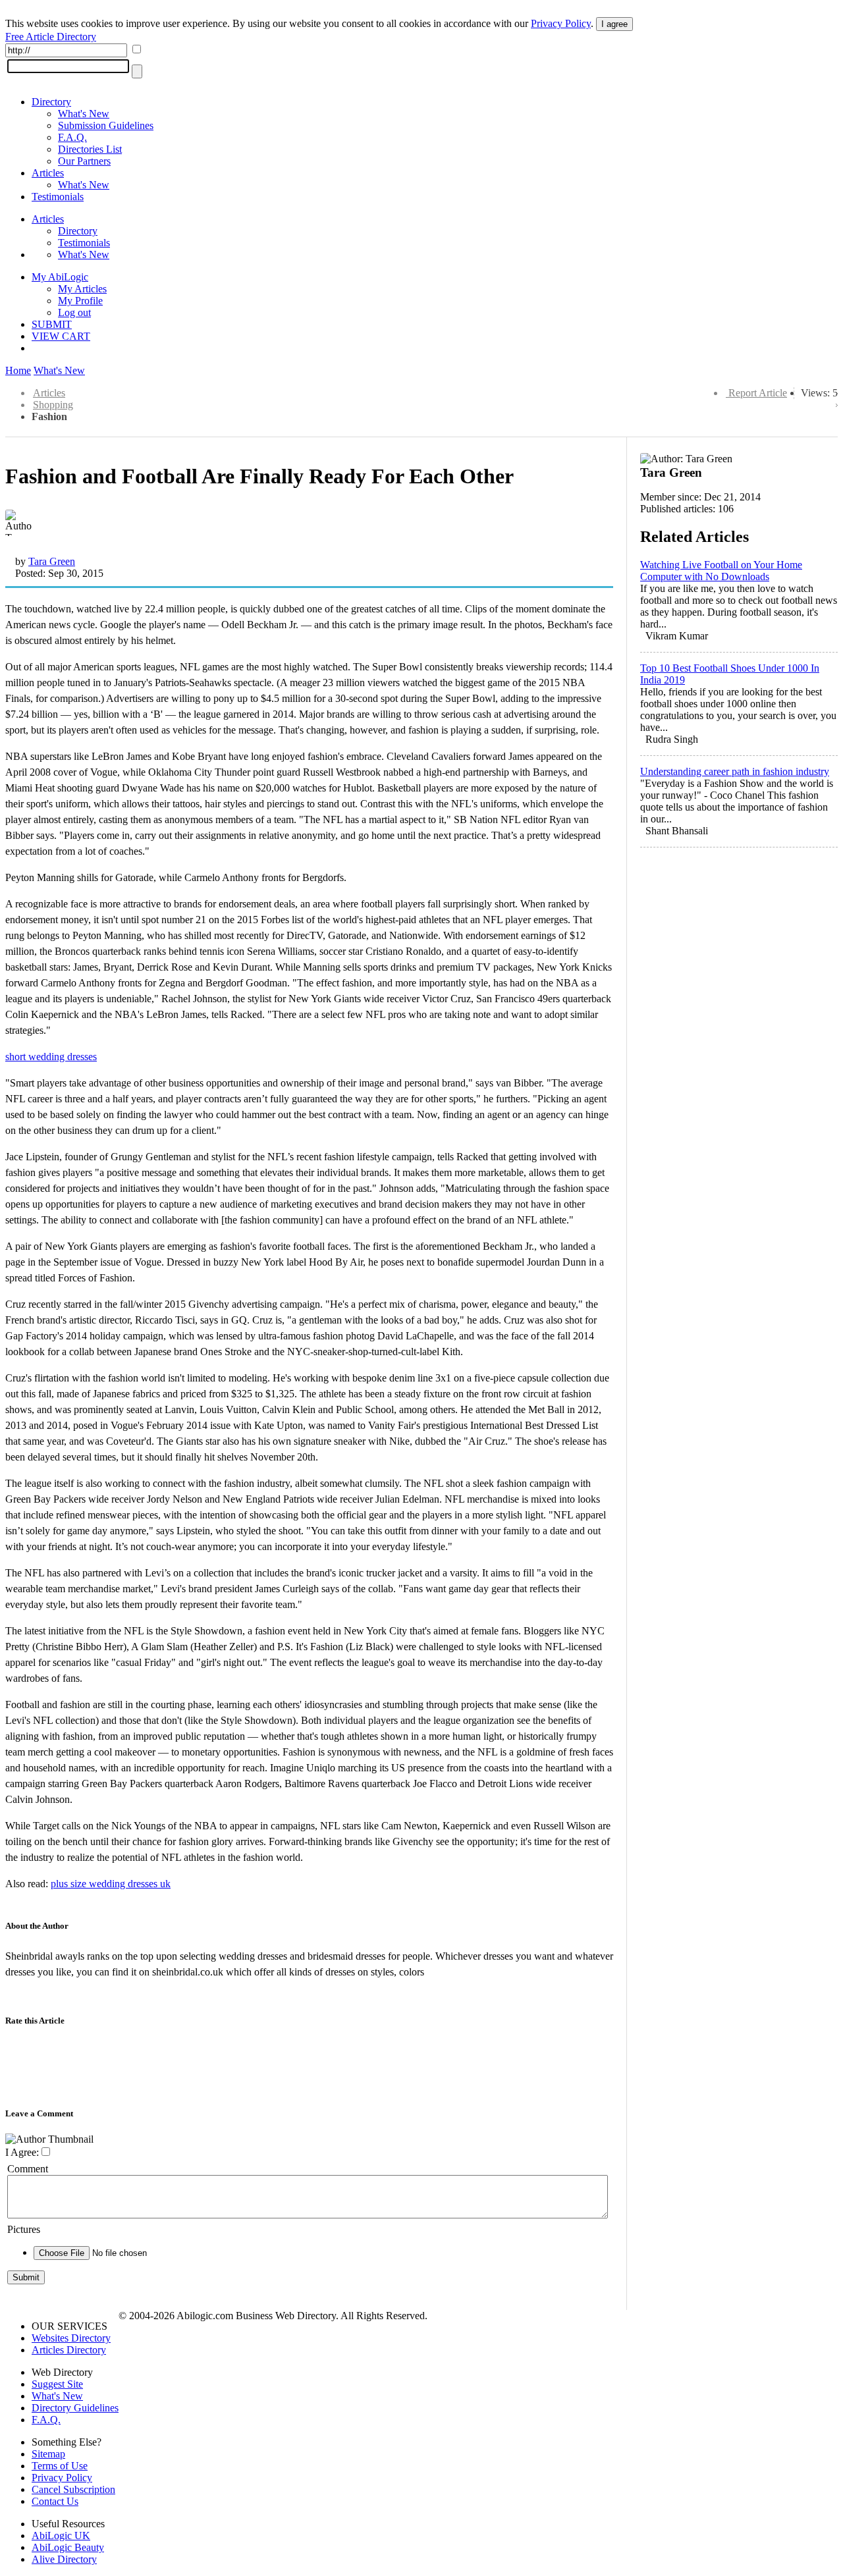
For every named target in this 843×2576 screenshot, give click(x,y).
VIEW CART (61, 336)
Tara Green (52, 561)
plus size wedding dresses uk (111, 1884)
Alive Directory (64, 2559)
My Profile (80, 301)
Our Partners (84, 161)
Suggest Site (57, 2384)
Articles (48, 173)
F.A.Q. (72, 137)
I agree (614, 24)
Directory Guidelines (75, 2408)
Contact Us (55, 2501)
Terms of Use (60, 2466)
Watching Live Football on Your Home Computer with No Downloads (721, 571)
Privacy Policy (561, 23)
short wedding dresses (51, 1057)
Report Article (758, 393)
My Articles (82, 289)
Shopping (53, 405)
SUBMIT (52, 324)
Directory (51, 102)
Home (18, 370)
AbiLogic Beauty (68, 2547)
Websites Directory (71, 2338)
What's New (84, 114)
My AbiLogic (60, 277)
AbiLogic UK (61, 2536)
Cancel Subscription (73, 2489)
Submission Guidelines (106, 125)
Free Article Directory (51, 37)
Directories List (90, 149)
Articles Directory (69, 2350)
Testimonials (58, 197)
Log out (74, 312)
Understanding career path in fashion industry (735, 771)
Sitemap (48, 2454)
